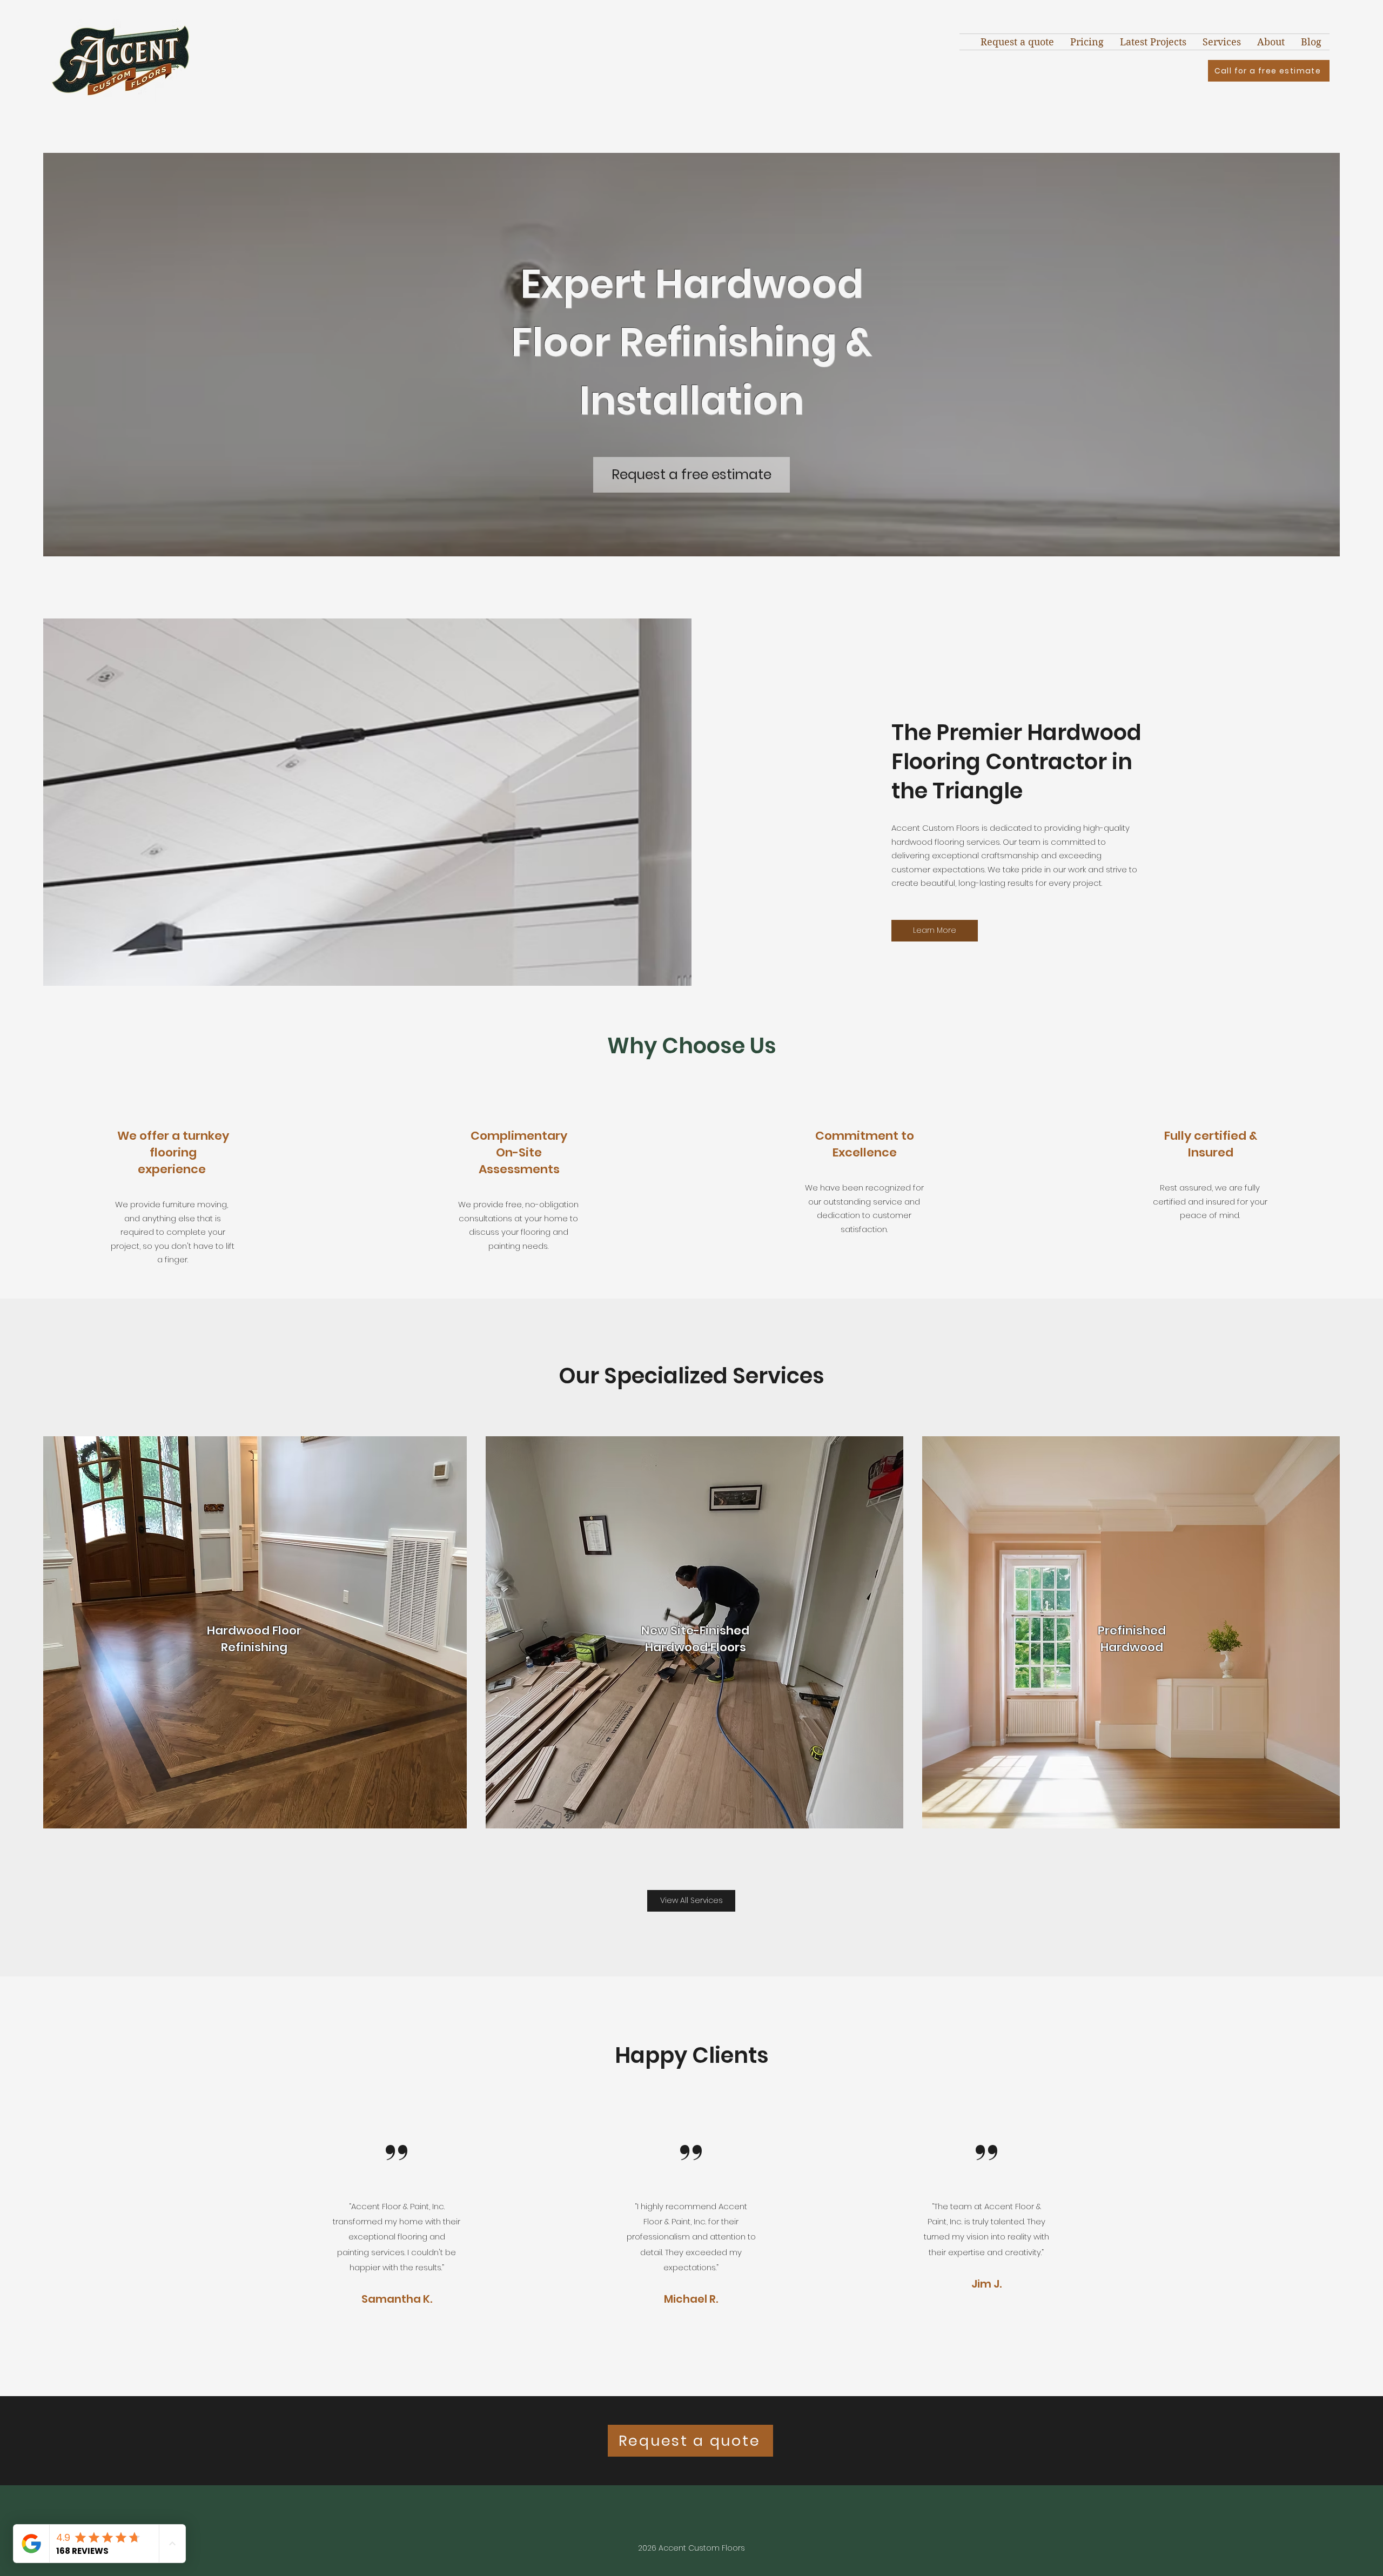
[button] (1222, 42)
